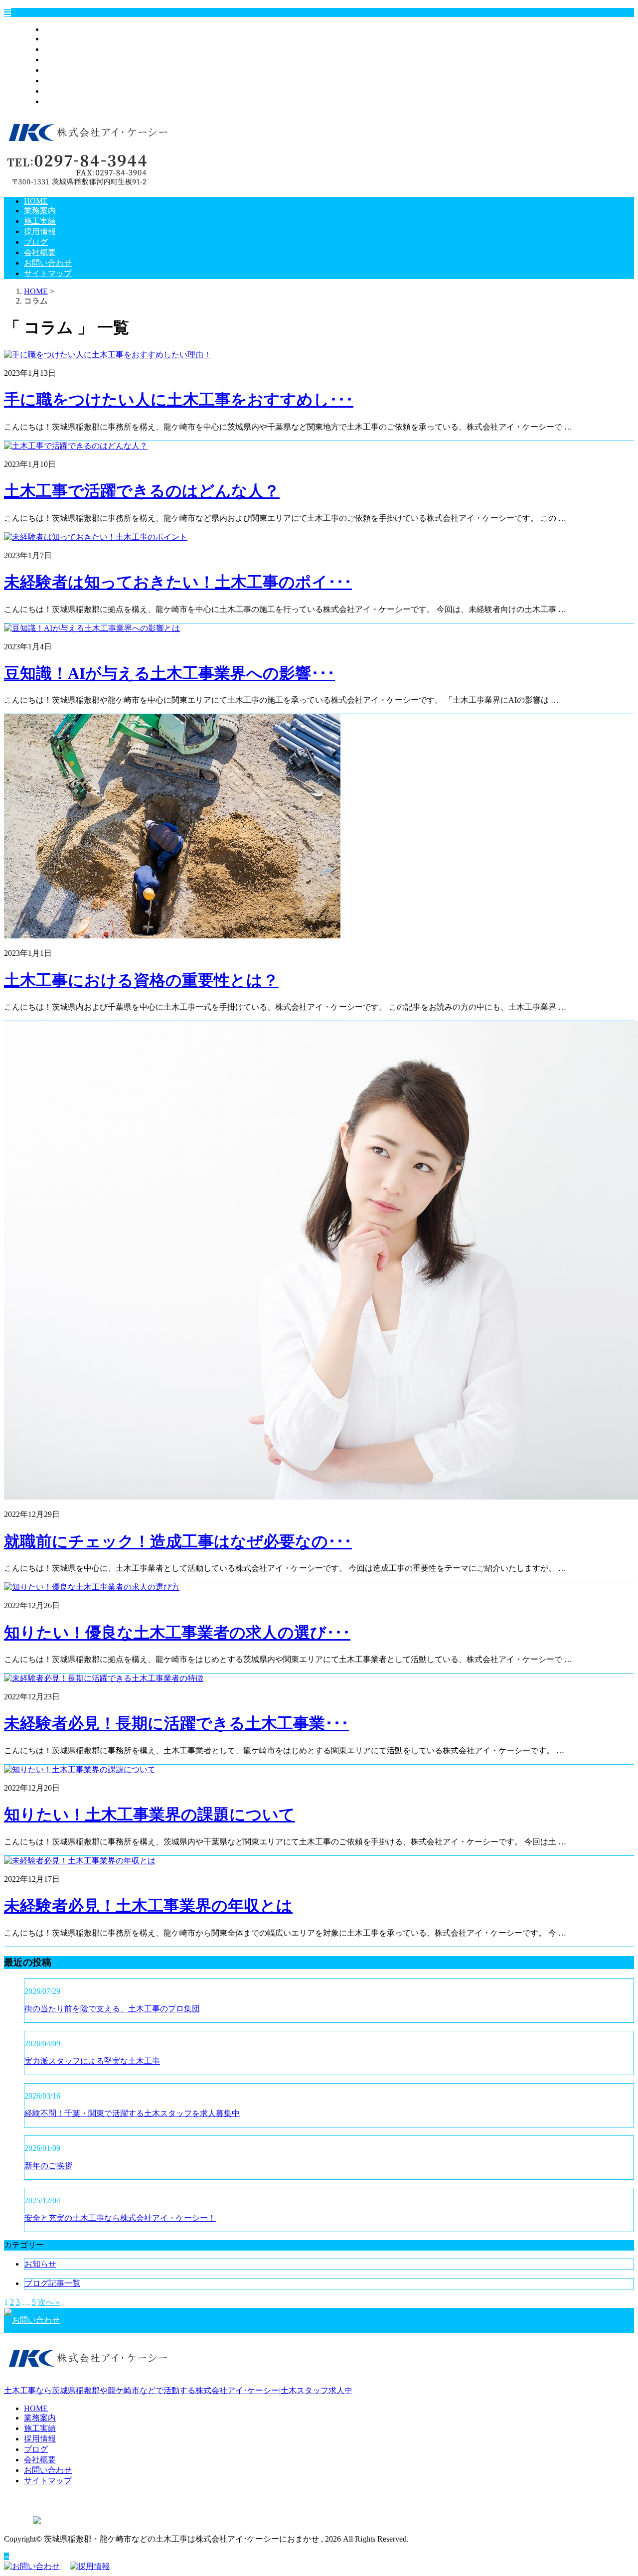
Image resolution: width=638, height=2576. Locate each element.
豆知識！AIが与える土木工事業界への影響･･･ (169, 673)
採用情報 (60, 60)
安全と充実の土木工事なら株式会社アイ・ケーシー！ (120, 2218)
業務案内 (60, 39)
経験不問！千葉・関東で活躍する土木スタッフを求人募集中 (132, 2113)
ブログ (56, 70)
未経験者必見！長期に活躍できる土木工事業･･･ (176, 1723)
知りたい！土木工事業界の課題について (150, 1815)
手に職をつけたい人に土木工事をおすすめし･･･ (179, 400)
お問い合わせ (68, 91)
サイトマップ (68, 101)
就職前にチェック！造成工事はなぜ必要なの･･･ (178, 1541)
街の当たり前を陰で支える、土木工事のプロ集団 (112, 2009)
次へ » (49, 2302)
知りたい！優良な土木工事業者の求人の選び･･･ (177, 1633)
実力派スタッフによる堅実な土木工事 (92, 2061)
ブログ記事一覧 (52, 2283)
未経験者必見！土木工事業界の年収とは (148, 1906)
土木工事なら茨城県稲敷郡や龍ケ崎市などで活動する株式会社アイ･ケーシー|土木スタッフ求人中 (178, 2390)
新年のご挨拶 (48, 2166)
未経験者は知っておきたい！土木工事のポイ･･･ (178, 582)
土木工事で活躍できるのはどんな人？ (142, 491)
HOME (56, 29)
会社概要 (60, 80)
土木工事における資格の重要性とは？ (141, 980)
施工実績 (60, 49)
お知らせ (40, 2264)
